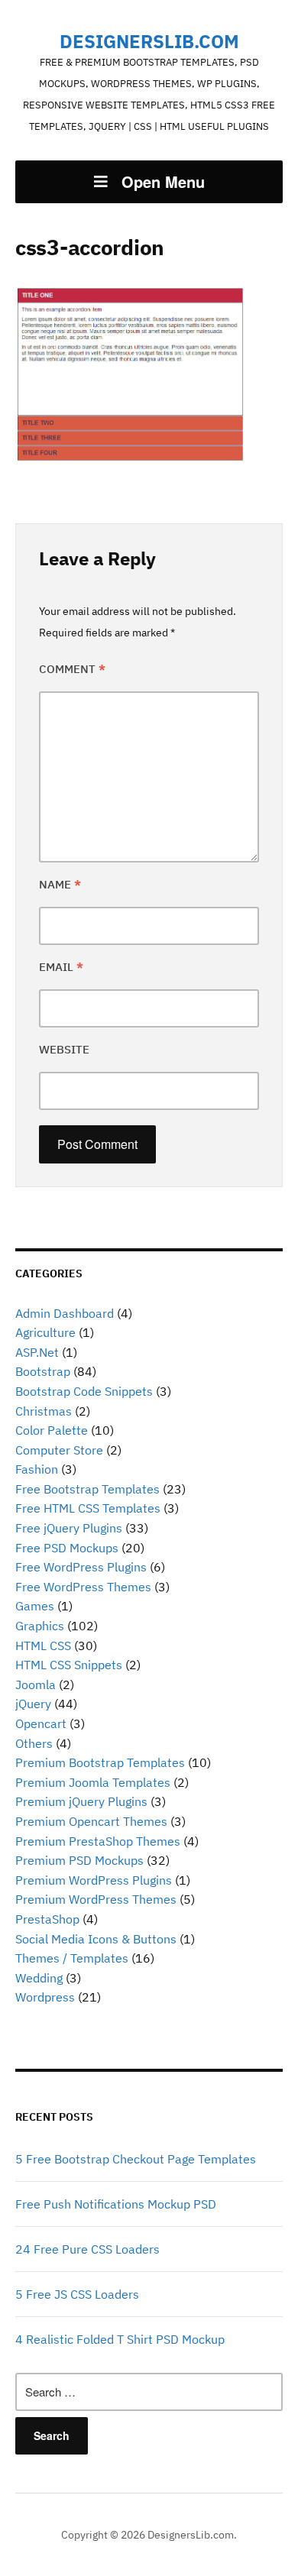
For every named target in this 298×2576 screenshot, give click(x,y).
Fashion (37, 1469)
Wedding (39, 1978)
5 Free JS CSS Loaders (77, 2294)
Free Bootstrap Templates (87, 1489)
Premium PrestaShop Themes (98, 1841)
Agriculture (45, 1332)
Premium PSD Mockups (79, 1860)
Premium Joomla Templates (93, 1782)
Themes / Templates (72, 1958)
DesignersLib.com (149, 41)
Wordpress (45, 1997)
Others (34, 1743)
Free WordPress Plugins (81, 1567)
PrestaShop (47, 1919)
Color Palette (52, 1430)
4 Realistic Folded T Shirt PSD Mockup (120, 2339)
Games (35, 1606)
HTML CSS (43, 1646)
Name (60, 884)
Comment (72, 669)
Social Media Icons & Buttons (96, 1939)
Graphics (40, 1626)
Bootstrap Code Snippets (84, 1391)
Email (61, 967)
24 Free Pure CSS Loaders (87, 2249)
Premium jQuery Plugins (81, 1801)
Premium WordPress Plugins (94, 1880)
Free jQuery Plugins (69, 1528)
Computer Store (59, 1450)
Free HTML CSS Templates (88, 1508)
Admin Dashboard (65, 1313)
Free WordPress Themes (83, 1587)
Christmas (44, 1411)
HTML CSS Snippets (69, 1665)
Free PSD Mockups (67, 1548)
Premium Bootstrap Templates (100, 1762)
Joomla (36, 1684)
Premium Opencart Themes (91, 1821)
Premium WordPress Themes (96, 1899)
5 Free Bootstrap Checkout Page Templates (136, 2159)
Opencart (41, 1723)
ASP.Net (37, 1352)
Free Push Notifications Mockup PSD (116, 2204)
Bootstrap (43, 1371)
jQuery (33, 1704)
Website (64, 1049)
